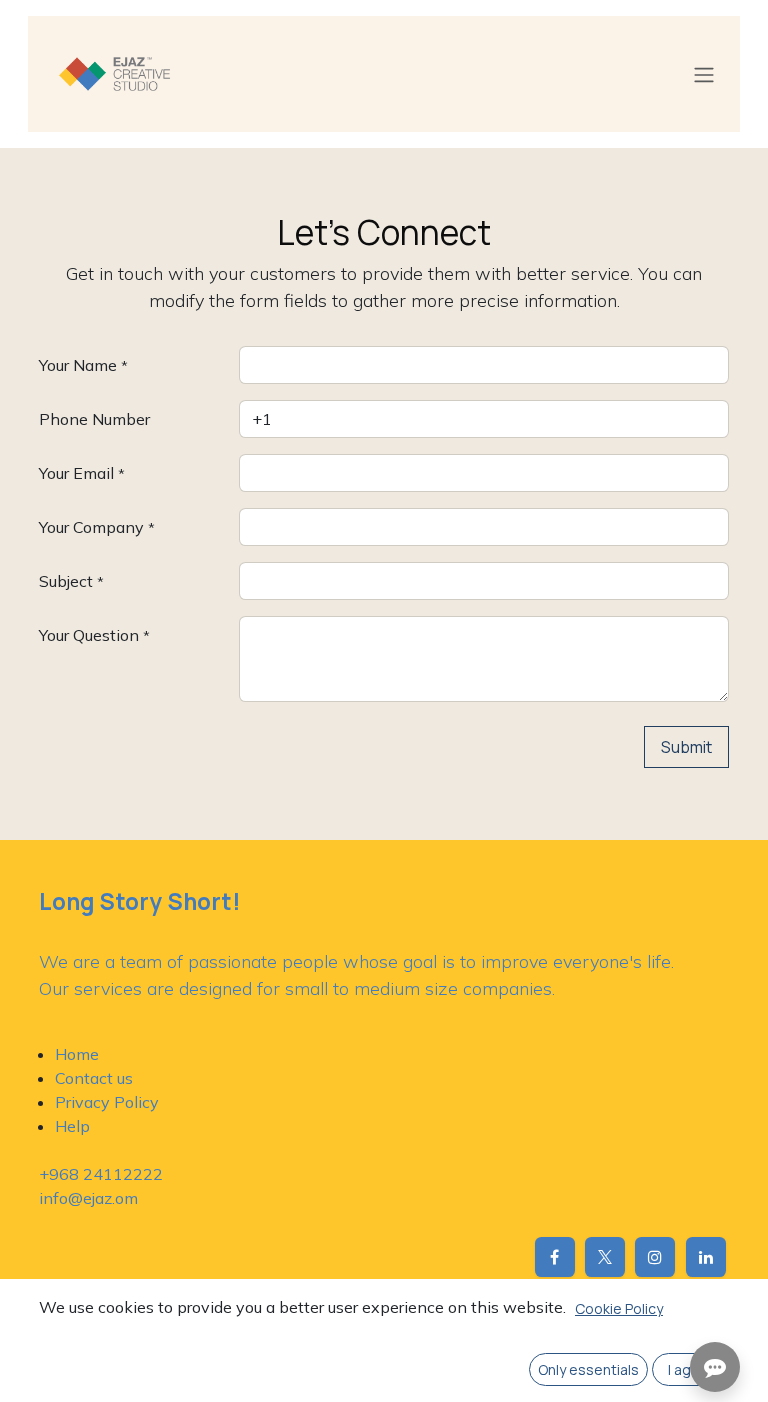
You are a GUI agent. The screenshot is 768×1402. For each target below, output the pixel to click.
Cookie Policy (619, 1308)
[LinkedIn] (706, 1257)
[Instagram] (655, 1257)
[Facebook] (555, 1257)
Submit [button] (686, 747)
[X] (605, 1257)
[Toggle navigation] (704, 74)
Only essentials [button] (588, 1369)
